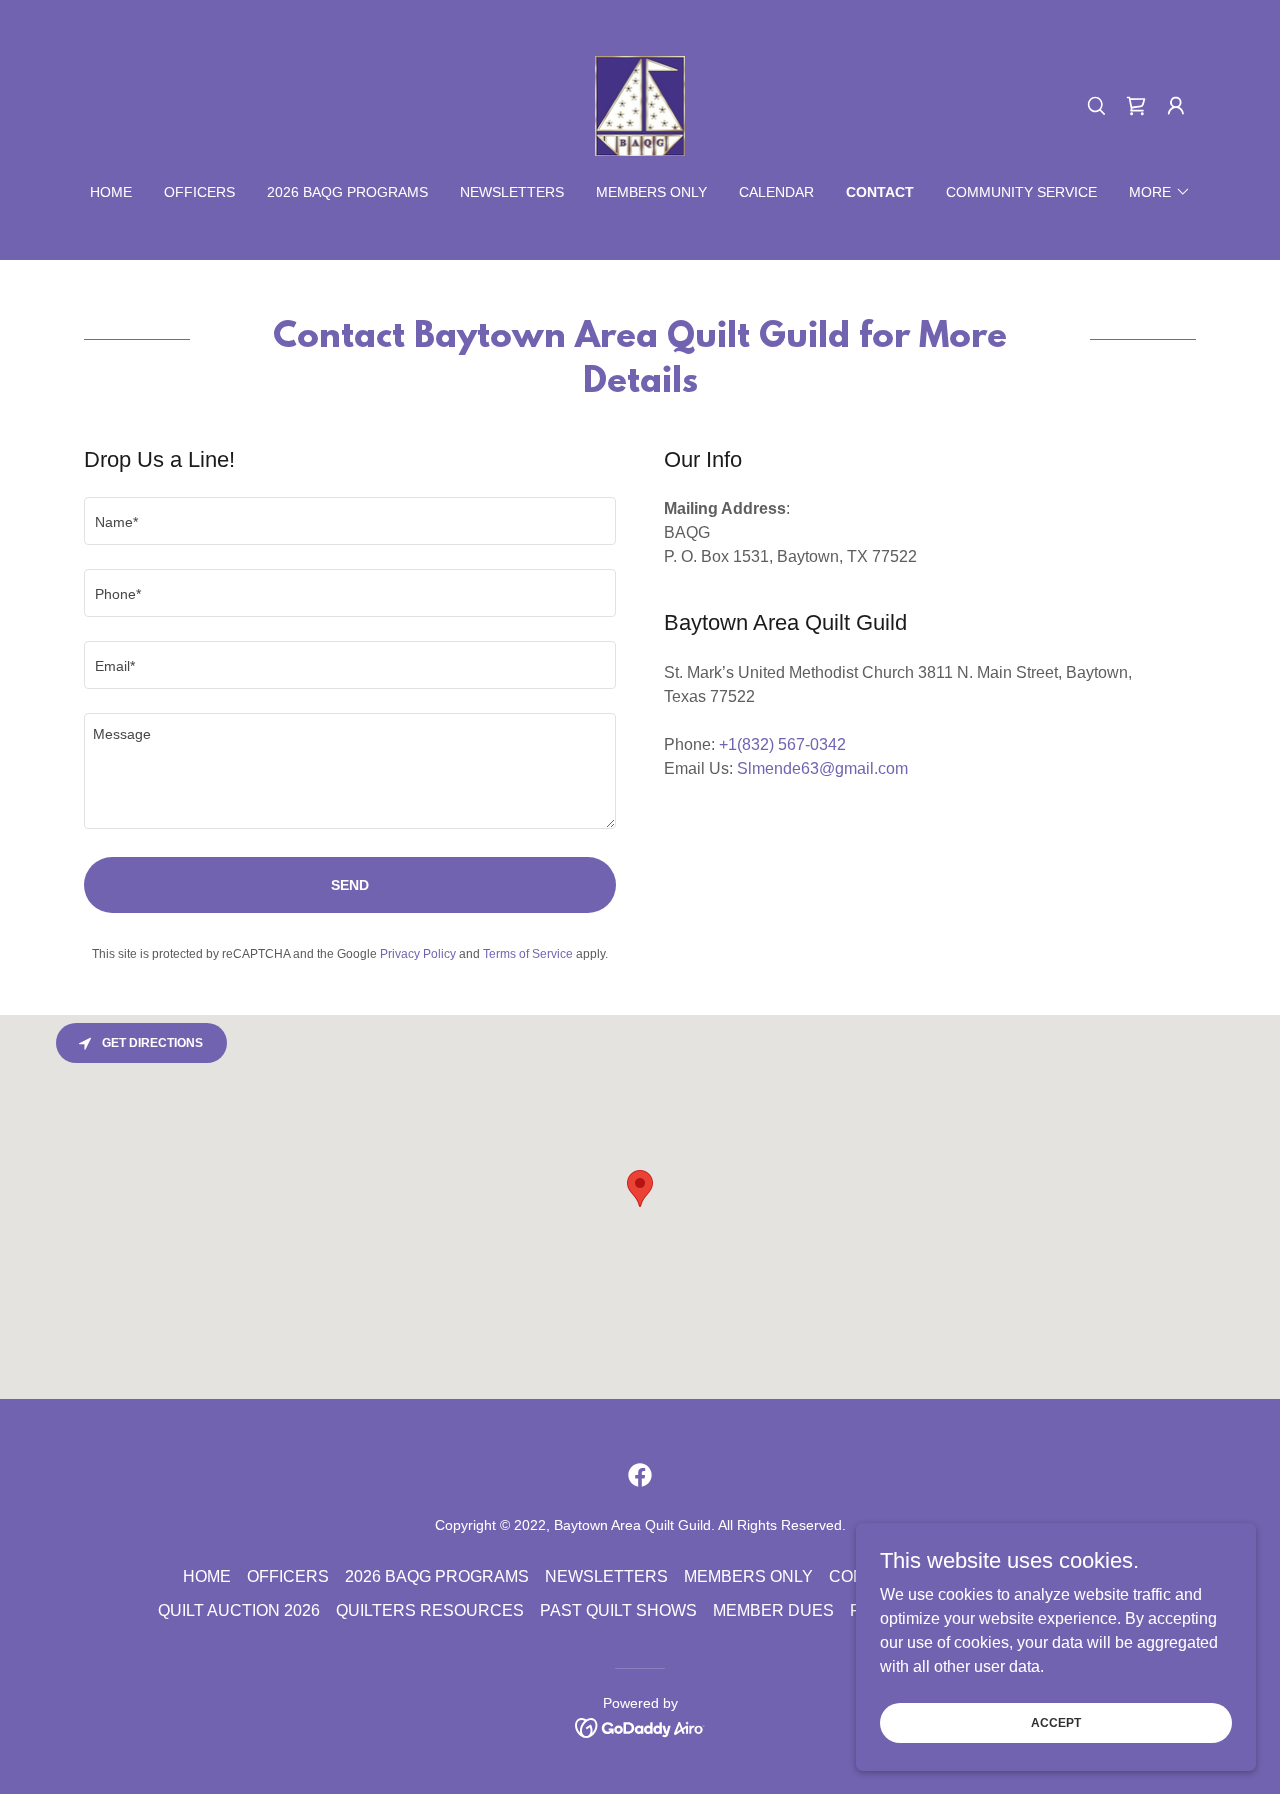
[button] (1136, 106)
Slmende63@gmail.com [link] (822, 768)
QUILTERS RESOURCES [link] (430, 1610)
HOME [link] (111, 192)
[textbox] (350, 521)
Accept (1056, 1722)
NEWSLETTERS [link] (512, 192)
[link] (640, 104)
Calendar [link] (776, 192)
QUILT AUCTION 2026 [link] (239, 1610)
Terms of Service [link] (528, 954)
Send (350, 885)
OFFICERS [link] (199, 192)
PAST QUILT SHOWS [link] (618, 1610)
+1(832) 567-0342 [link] (782, 744)
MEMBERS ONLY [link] (651, 192)
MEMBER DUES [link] (773, 1610)
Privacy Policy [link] (418, 954)
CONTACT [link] (880, 192)
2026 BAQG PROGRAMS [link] (347, 192)
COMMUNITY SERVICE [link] (1021, 192)
